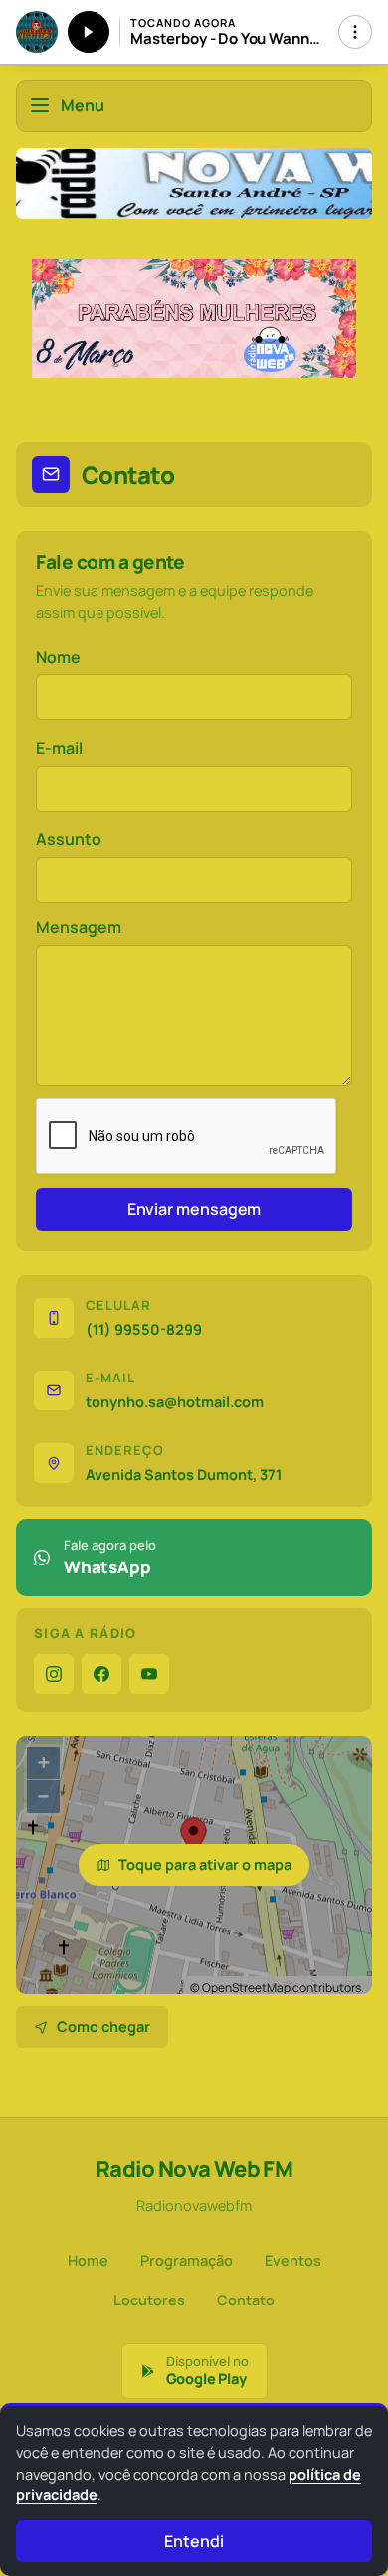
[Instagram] (54, 1674)
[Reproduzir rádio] (89, 32)
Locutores (149, 2300)
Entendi (194, 2541)
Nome (58, 657)
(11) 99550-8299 (144, 1329)
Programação (187, 2260)
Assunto (69, 839)
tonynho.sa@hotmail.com (175, 1402)
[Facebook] (101, 1674)
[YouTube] (149, 1674)
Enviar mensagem (194, 1209)
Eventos (293, 2260)
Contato (246, 2300)
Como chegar (103, 2026)
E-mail (59, 748)
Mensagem (79, 927)
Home (88, 2260)
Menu (83, 105)
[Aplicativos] (355, 32)
